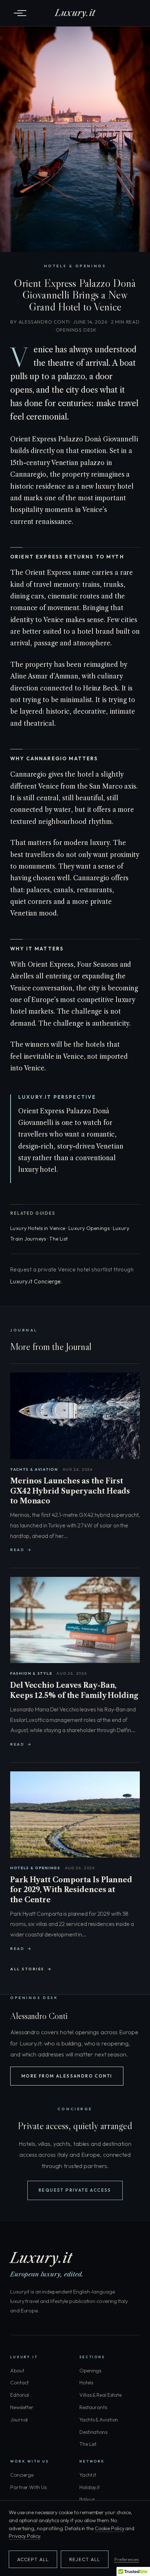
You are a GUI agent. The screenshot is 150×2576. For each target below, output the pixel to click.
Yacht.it (88, 2475)
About (17, 2371)
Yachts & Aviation (99, 2420)
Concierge (22, 2475)
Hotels (86, 2383)
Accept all (33, 2559)
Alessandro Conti (44, 322)
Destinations (93, 2432)
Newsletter (22, 2407)
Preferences (127, 2559)
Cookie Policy (110, 2528)
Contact (19, 2383)
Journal (19, 2420)
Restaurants (93, 2407)
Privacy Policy (24, 2536)
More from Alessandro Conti (67, 2076)
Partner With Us (28, 2487)
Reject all (84, 2559)
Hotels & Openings (75, 266)
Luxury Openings (89, 1228)
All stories (27, 1969)
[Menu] (18, 13)
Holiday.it (90, 2487)
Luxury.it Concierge (36, 1281)
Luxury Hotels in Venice (38, 1228)
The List (58, 1239)
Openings (90, 2371)
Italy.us (87, 2499)
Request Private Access (75, 2190)
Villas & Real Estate (100, 2395)
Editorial (20, 2395)
